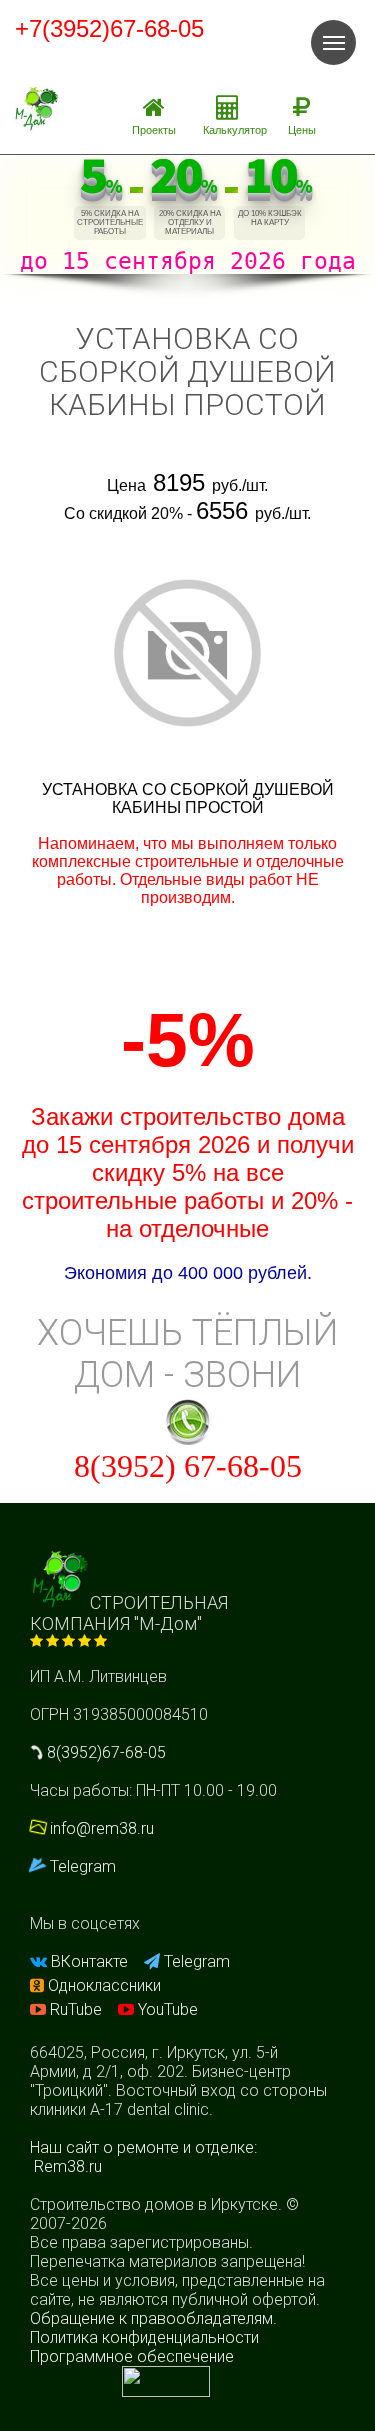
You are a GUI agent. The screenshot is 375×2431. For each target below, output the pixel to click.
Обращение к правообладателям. (153, 2318)
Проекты (154, 130)
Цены (302, 130)
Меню (333, 42)
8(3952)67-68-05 (104, 1752)
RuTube (76, 2009)
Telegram (81, 1866)
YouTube (166, 2009)
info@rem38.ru (102, 1828)
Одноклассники (102, 1985)
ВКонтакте (89, 1961)
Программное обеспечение (132, 2356)
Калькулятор (235, 130)
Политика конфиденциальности (144, 2337)
